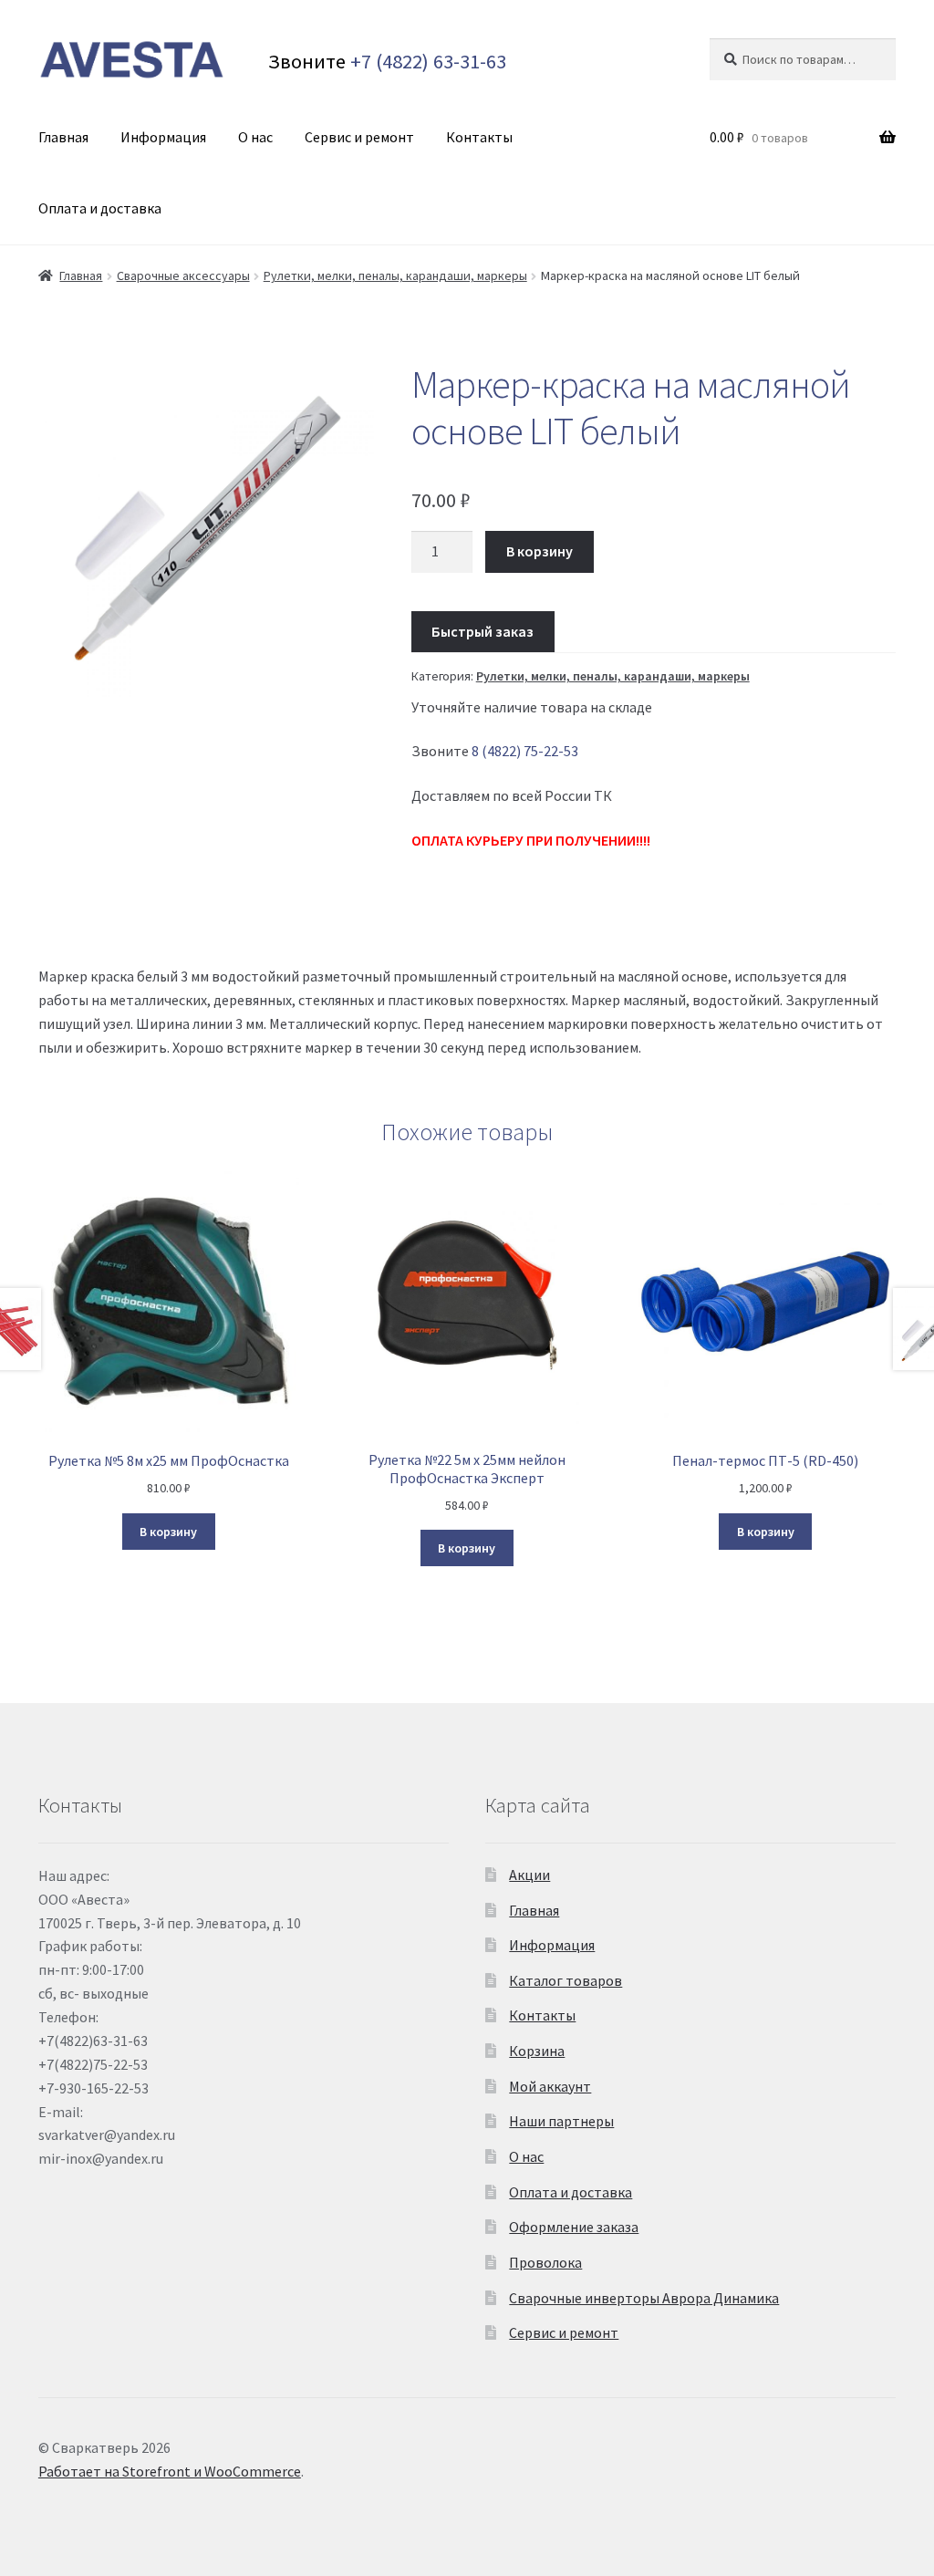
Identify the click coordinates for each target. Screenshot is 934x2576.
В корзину (540, 551)
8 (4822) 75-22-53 (525, 751)
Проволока (545, 2262)
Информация (163, 137)
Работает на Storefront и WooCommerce (170, 2471)
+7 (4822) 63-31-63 (428, 61)
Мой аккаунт (550, 2086)
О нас (255, 137)
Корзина (537, 2051)
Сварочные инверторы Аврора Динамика (644, 2298)
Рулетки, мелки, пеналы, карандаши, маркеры (395, 275)
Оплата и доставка (100, 208)
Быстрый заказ (483, 631)
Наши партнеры (561, 2121)
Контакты (479, 137)
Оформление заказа (574, 2227)
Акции (529, 1875)
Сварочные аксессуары (183, 275)
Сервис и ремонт (359, 137)
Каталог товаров (566, 1980)
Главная (63, 137)
